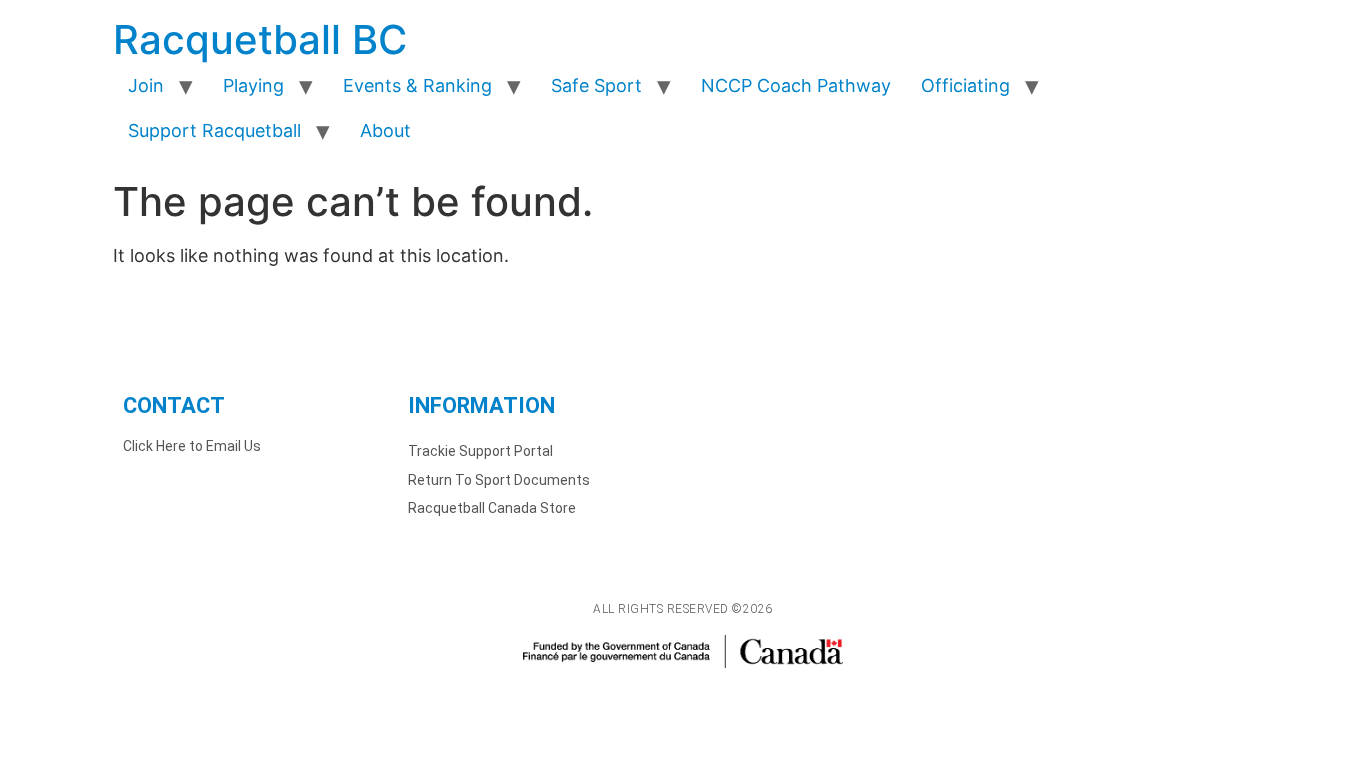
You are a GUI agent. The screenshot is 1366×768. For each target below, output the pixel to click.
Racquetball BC (260, 39)
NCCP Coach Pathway (796, 85)
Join (146, 85)
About (385, 130)
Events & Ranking (417, 85)
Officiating (965, 85)
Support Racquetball (214, 130)
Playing (253, 85)
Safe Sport (596, 85)
